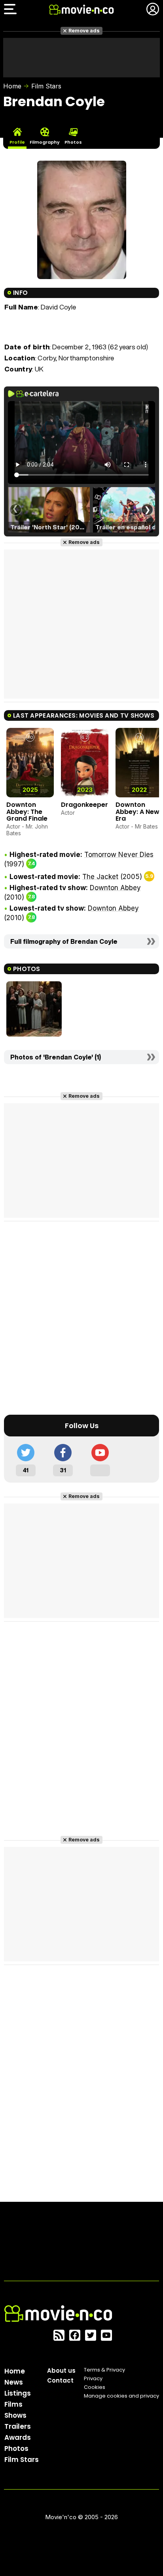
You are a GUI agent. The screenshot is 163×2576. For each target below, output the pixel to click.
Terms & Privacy (104, 2370)
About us (61, 2371)
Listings (18, 2393)
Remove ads (84, 31)
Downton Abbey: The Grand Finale (27, 812)
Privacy (93, 2378)
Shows (15, 2415)
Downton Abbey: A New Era (137, 812)
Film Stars (46, 86)
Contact (60, 2380)
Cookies (95, 2387)
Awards (18, 2437)
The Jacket (100, 877)
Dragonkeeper (84, 805)
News (14, 2382)
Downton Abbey (115, 888)
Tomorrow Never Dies (119, 855)
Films (13, 2404)
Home (12, 86)
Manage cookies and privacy (121, 2396)
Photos (16, 2449)
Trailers (18, 2426)
